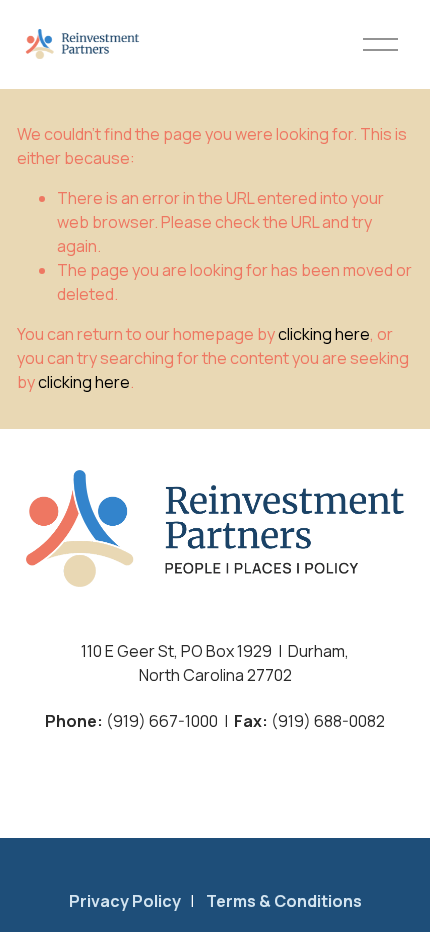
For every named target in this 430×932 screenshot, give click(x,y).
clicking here (324, 334)
